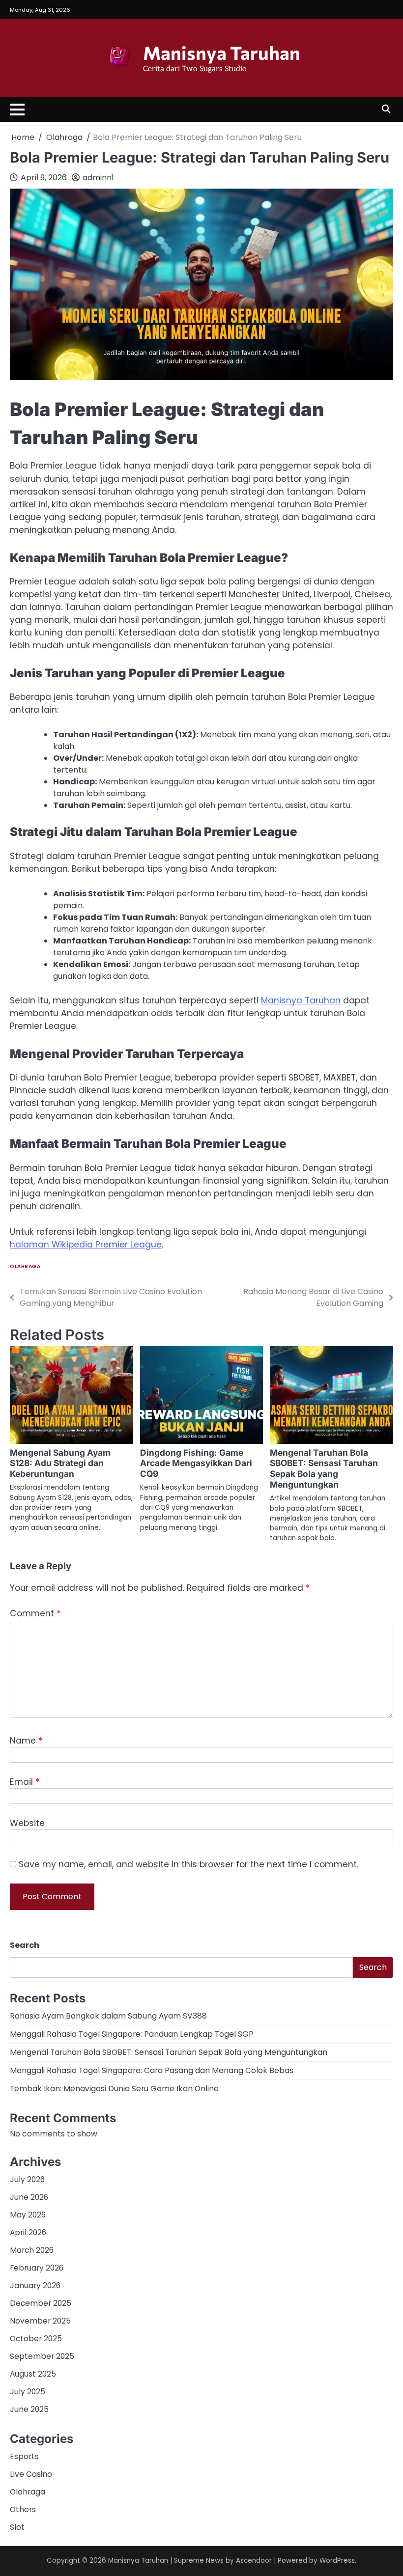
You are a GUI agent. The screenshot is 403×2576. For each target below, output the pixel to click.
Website (27, 1823)
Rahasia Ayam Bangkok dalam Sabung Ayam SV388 (108, 2016)
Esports (24, 2456)
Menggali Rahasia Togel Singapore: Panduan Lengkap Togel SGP (132, 2034)
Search (25, 1945)
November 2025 (40, 2321)
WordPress (337, 2561)
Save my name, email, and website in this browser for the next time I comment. (188, 1864)
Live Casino (31, 2474)
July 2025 (28, 2392)
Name (26, 1741)
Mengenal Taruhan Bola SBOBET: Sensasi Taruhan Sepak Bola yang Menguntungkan (324, 1469)
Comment (35, 1613)
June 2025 (29, 2409)
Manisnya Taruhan (222, 53)
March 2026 (32, 2250)
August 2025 (33, 2374)
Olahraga (25, 1266)
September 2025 (42, 2356)
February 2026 (37, 2268)
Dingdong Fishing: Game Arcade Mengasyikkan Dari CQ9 (196, 1463)
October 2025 (36, 2339)
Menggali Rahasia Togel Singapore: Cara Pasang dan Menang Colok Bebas (152, 2070)
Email (25, 1782)
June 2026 (29, 2197)
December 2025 (41, 2303)
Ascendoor (254, 2561)
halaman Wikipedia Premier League (86, 1245)
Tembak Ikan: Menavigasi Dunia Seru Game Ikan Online (114, 2089)
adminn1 (98, 178)
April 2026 (28, 2232)
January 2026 (35, 2285)
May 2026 (28, 2215)
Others (23, 2509)
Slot (17, 2527)
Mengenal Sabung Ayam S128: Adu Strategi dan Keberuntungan (60, 1463)
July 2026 (27, 2179)
